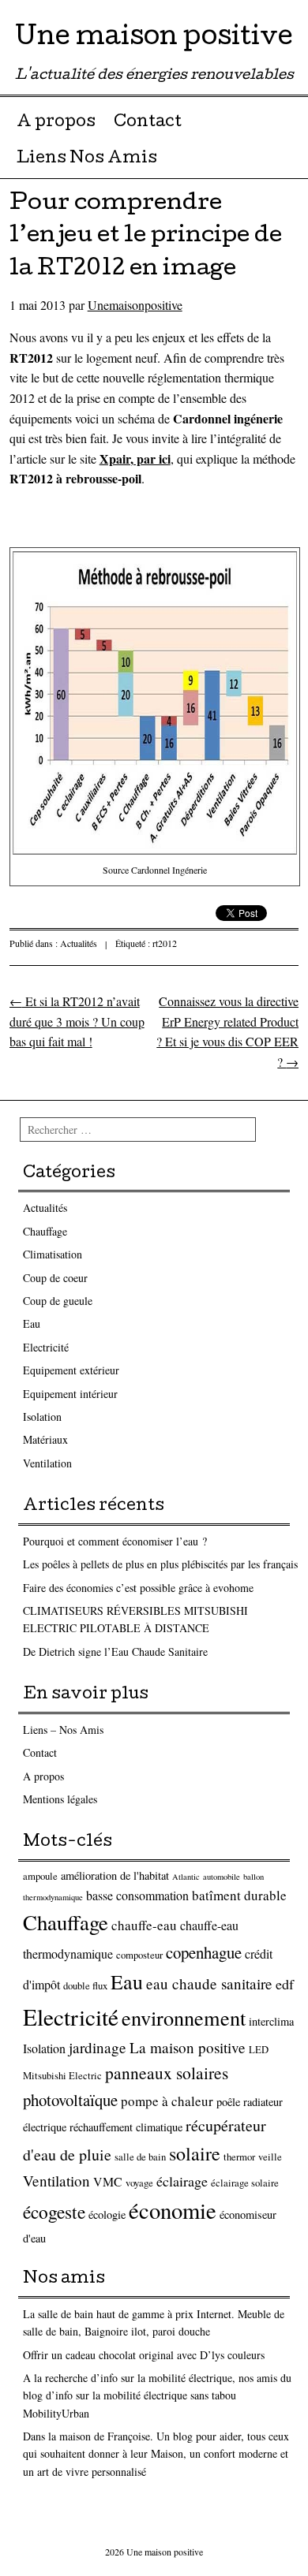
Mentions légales (60, 1799)
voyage (139, 2183)
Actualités (79, 943)
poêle (228, 2102)
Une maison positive (154, 39)
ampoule (40, 1876)
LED (259, 2050)
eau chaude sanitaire (209, 1983)
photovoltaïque (70, 2100)
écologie (107, 2214)
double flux (85, 1986)
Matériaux (45, 1439)
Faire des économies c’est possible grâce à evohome (138, 1588)
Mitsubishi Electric (62, 2076)
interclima (271, 2021)
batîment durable (239, 1895)
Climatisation (53, 1254)
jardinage (98, 2047)
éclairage (182, 2181)
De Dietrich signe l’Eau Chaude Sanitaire (115, 1651)
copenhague (204, 1952)
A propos (56, 123)
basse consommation (137, 1895)
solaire (195, 2153)
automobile (222, 1877)
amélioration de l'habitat (115, 1875)
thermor (239, 2157)
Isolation (42, 1417)
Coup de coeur (55, 1278)
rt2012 (165, 943)
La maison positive (188, 2047)
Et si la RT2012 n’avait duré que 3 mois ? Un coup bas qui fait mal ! (77, 1021)
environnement (184, 2017)
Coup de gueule (58, 1301)
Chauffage (45, 1231)
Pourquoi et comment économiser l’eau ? (115, 1541)
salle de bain (140, 2157)
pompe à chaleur (167, 2101)
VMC (108, 2181)
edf (285, 1984)
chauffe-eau (144, 1925)
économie (173, 2210)
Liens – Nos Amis (63, 1730)
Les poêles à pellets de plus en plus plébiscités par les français (160, 1564)
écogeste (54, 2212)
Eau (32, 1323)
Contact (148, 123)
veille (270, 2157)
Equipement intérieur (70, 1394)
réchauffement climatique (126, 2127)
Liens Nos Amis (87, 159)
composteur (139, 1955)
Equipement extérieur (71, 1370)
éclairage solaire (245, 2183)
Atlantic (186, 1877)
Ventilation (47, 1463)
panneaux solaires (167, 2073)
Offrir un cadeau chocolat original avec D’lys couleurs (144, 2355)
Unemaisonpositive (135, 305)
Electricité (46, 1347)
